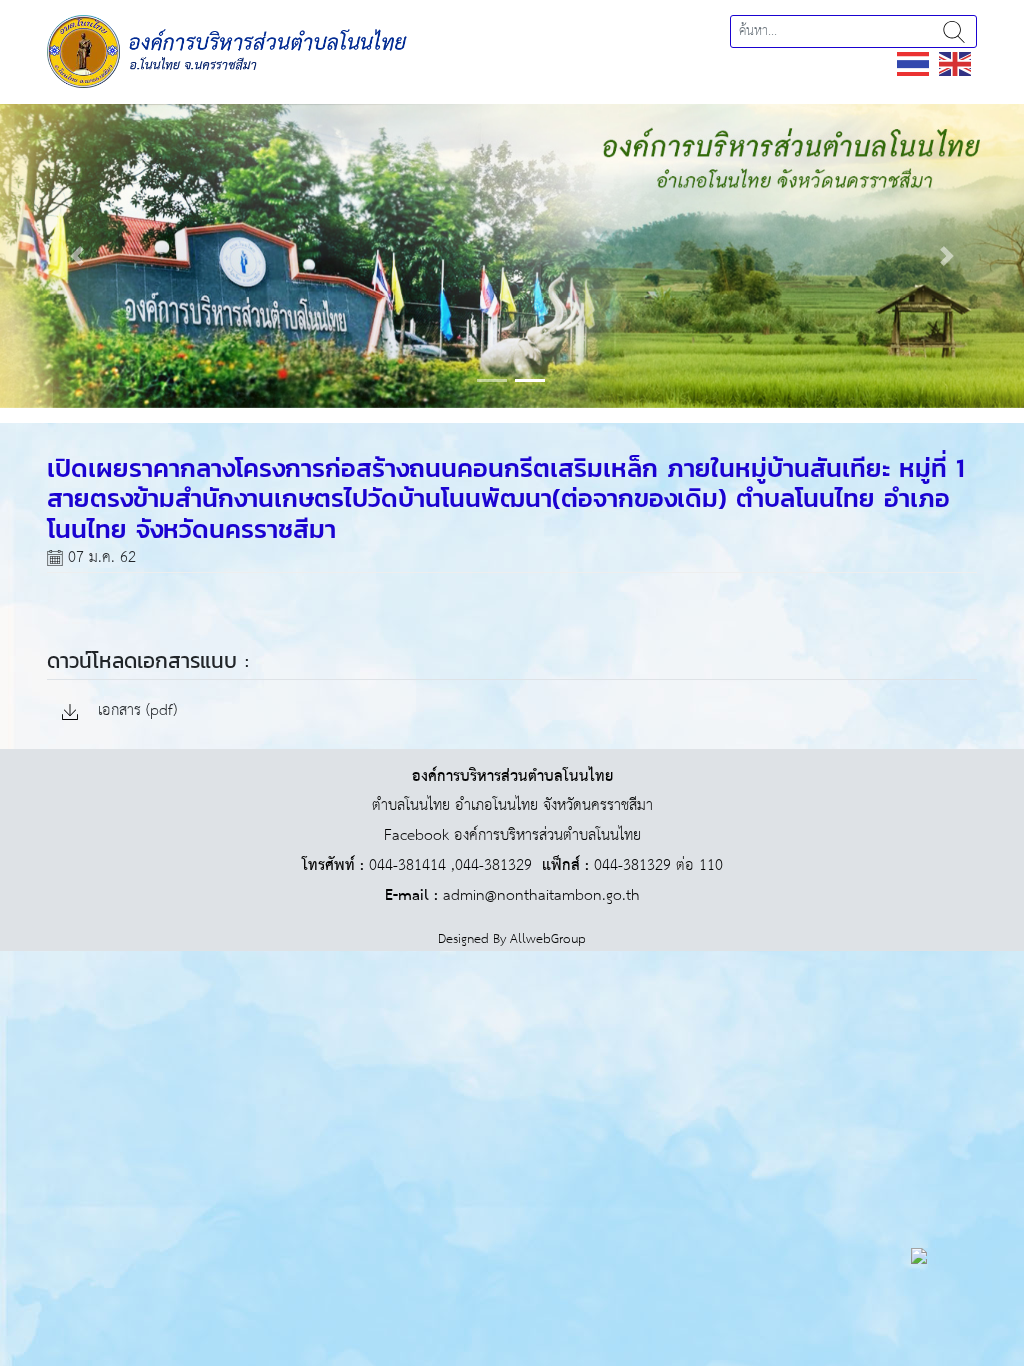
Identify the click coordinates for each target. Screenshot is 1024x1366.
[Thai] (914, 63)
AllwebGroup (548, 939)
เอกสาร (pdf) (135, 711)
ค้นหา (954, 31)
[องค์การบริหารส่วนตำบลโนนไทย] (227, 50)
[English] (956, 63)
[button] (77, 255)
